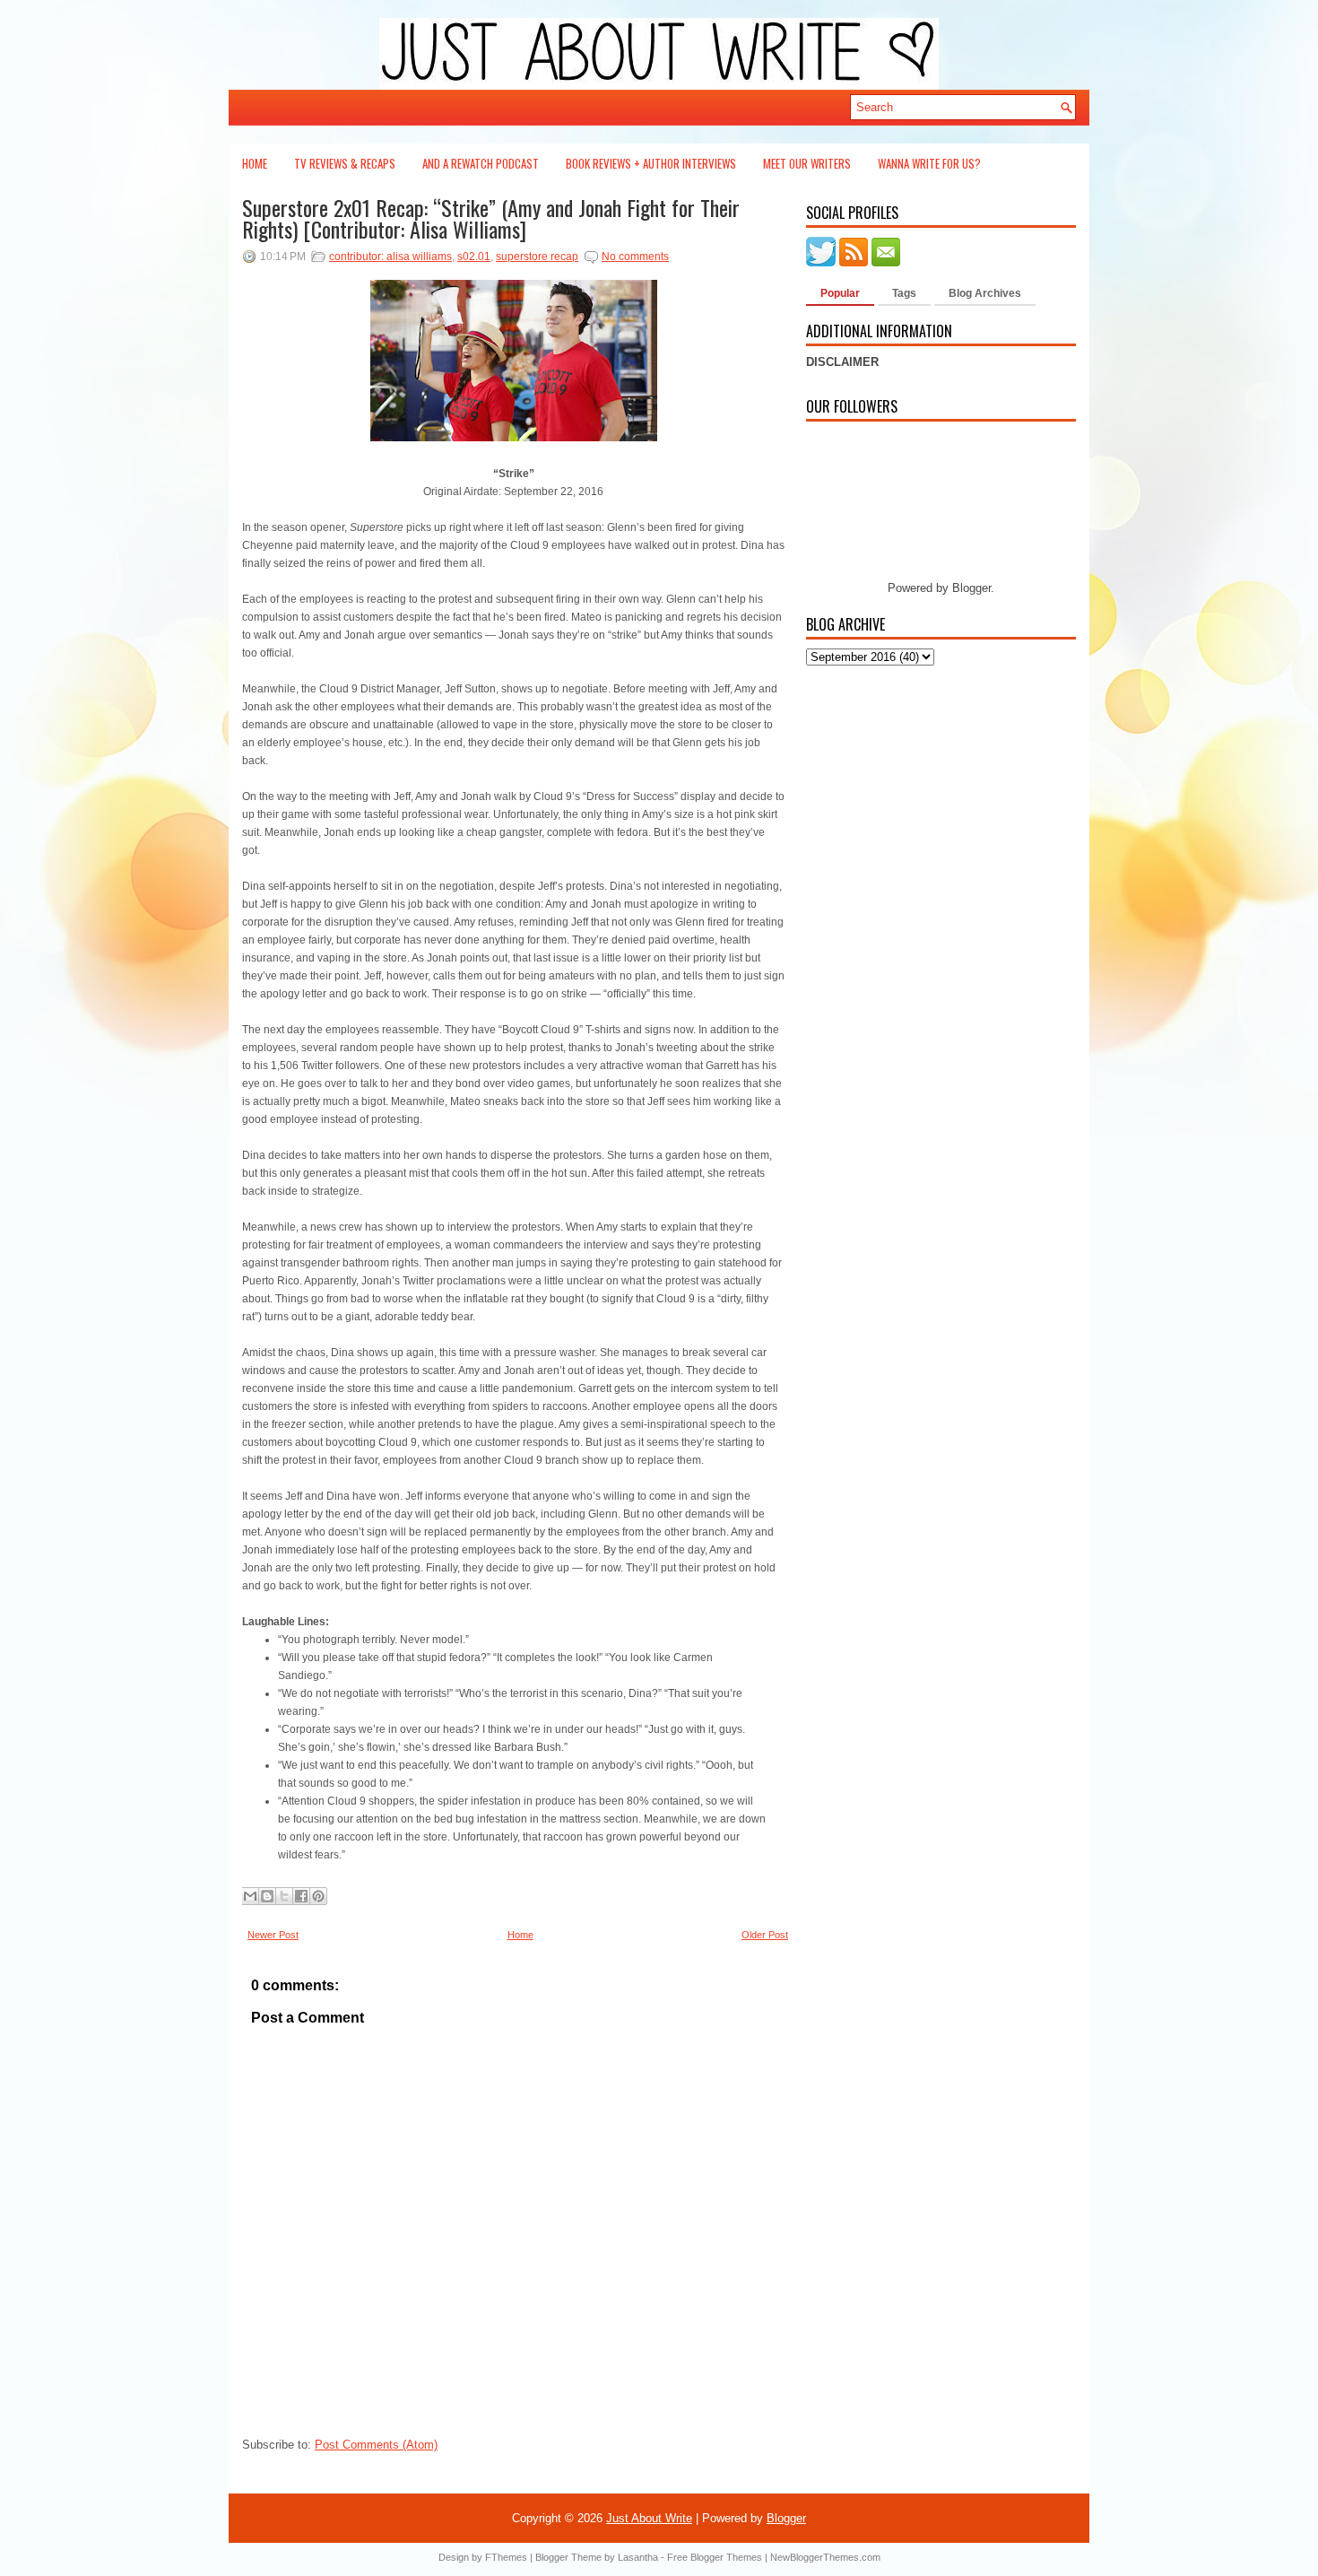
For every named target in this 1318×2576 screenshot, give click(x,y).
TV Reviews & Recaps (345, 163)
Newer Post (273, 1935)
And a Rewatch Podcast (481, 163)
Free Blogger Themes (715, 2557)
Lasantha (638, 2557)
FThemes (506, 2557)
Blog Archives (985, 293)
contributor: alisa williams (390, 257)
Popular (840, 293)
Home (255, 163)
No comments (635, 257)
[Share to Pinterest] (318, 1896)
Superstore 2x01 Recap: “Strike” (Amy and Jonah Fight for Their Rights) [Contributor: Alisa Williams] (491, 218)
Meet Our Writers (807, 163)
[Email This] (250, 1896)
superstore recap (537, 257)
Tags (904, 293)
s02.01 (474, 257)
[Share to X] (284, 1896)
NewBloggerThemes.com (825, 2557)
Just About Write (649, 2518)
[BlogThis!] (267, 1896)
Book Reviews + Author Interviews (651, 163)
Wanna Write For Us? (929, 163)
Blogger (971, 588)
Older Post (765, 1935)
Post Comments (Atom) (376, 2445)
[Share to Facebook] (301, 1896)
